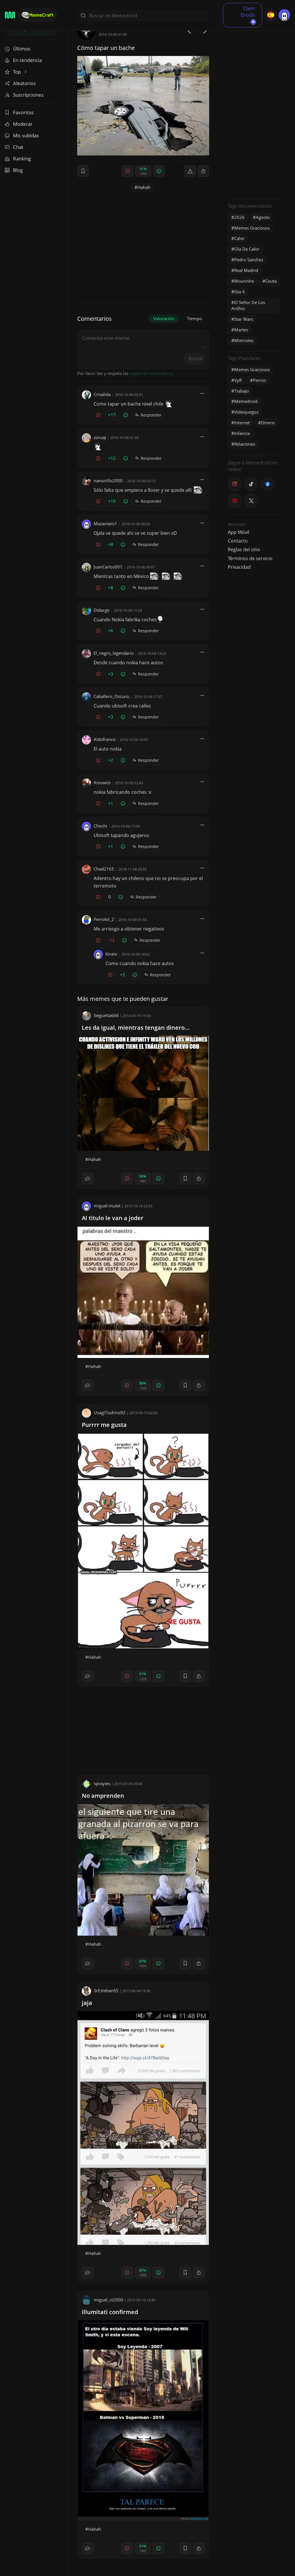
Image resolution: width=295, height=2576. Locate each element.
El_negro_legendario (114, 653)
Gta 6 (240, 292)
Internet (242, 423)
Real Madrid (246, 270)
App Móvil (239, 532)
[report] (190, 171)
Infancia (242, 433)
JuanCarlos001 (108, 567)
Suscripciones (28, 95)
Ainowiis (102, 783)
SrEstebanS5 (106, 1990)
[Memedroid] (10, 15)
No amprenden (103, 1796)
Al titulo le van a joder (113, 1218)
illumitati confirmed (110, 2312)
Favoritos (23, 112)
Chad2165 (104, 869)
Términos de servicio (250, 558)
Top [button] (17, 72)
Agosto (263, 217)
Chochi (100, 826)
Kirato (111, 954)
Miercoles (244, 340)
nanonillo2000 (108, 481)
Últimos (22, 49)
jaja (87, 2003)
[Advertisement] (255, 108)
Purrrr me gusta (104, 1425)
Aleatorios (24, 83)
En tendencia (27, 60)
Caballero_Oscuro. (112, 696)
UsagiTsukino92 (110, 1412)
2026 (239, 217)
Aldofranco (105, 739)
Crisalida (102, 394)
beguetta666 (106, 1015)
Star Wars (244, 319)
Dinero (268, 423)
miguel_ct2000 (109, 2300)
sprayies (102, 1783)
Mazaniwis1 (105, 524)
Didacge (102, 610)
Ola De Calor (247, 249)
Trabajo (242, 391)
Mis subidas (26, 135)
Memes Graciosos (252, 228)
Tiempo (194, 318)
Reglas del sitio (244, 549)
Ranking (22, 158)
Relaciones (245, 444)
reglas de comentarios (152, 373)
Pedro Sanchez (249, 260)
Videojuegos (246, 412)
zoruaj (100, 437)
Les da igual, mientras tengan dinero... (136, 1028)
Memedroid (246, 401)
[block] (203, 171)
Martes (241, 330)
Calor (239, 238)
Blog (18, 170)
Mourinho (244, 281)
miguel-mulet (107, 1206)
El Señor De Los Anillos (248, 305)
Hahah (144, 187)
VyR (238, 380)
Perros (259, 380)
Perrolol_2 (104, 919)
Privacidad (239, 567)
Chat (18, 147)
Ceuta (271, 281)
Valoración (164, 318)
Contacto (238, 541)
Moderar (23, 124)
